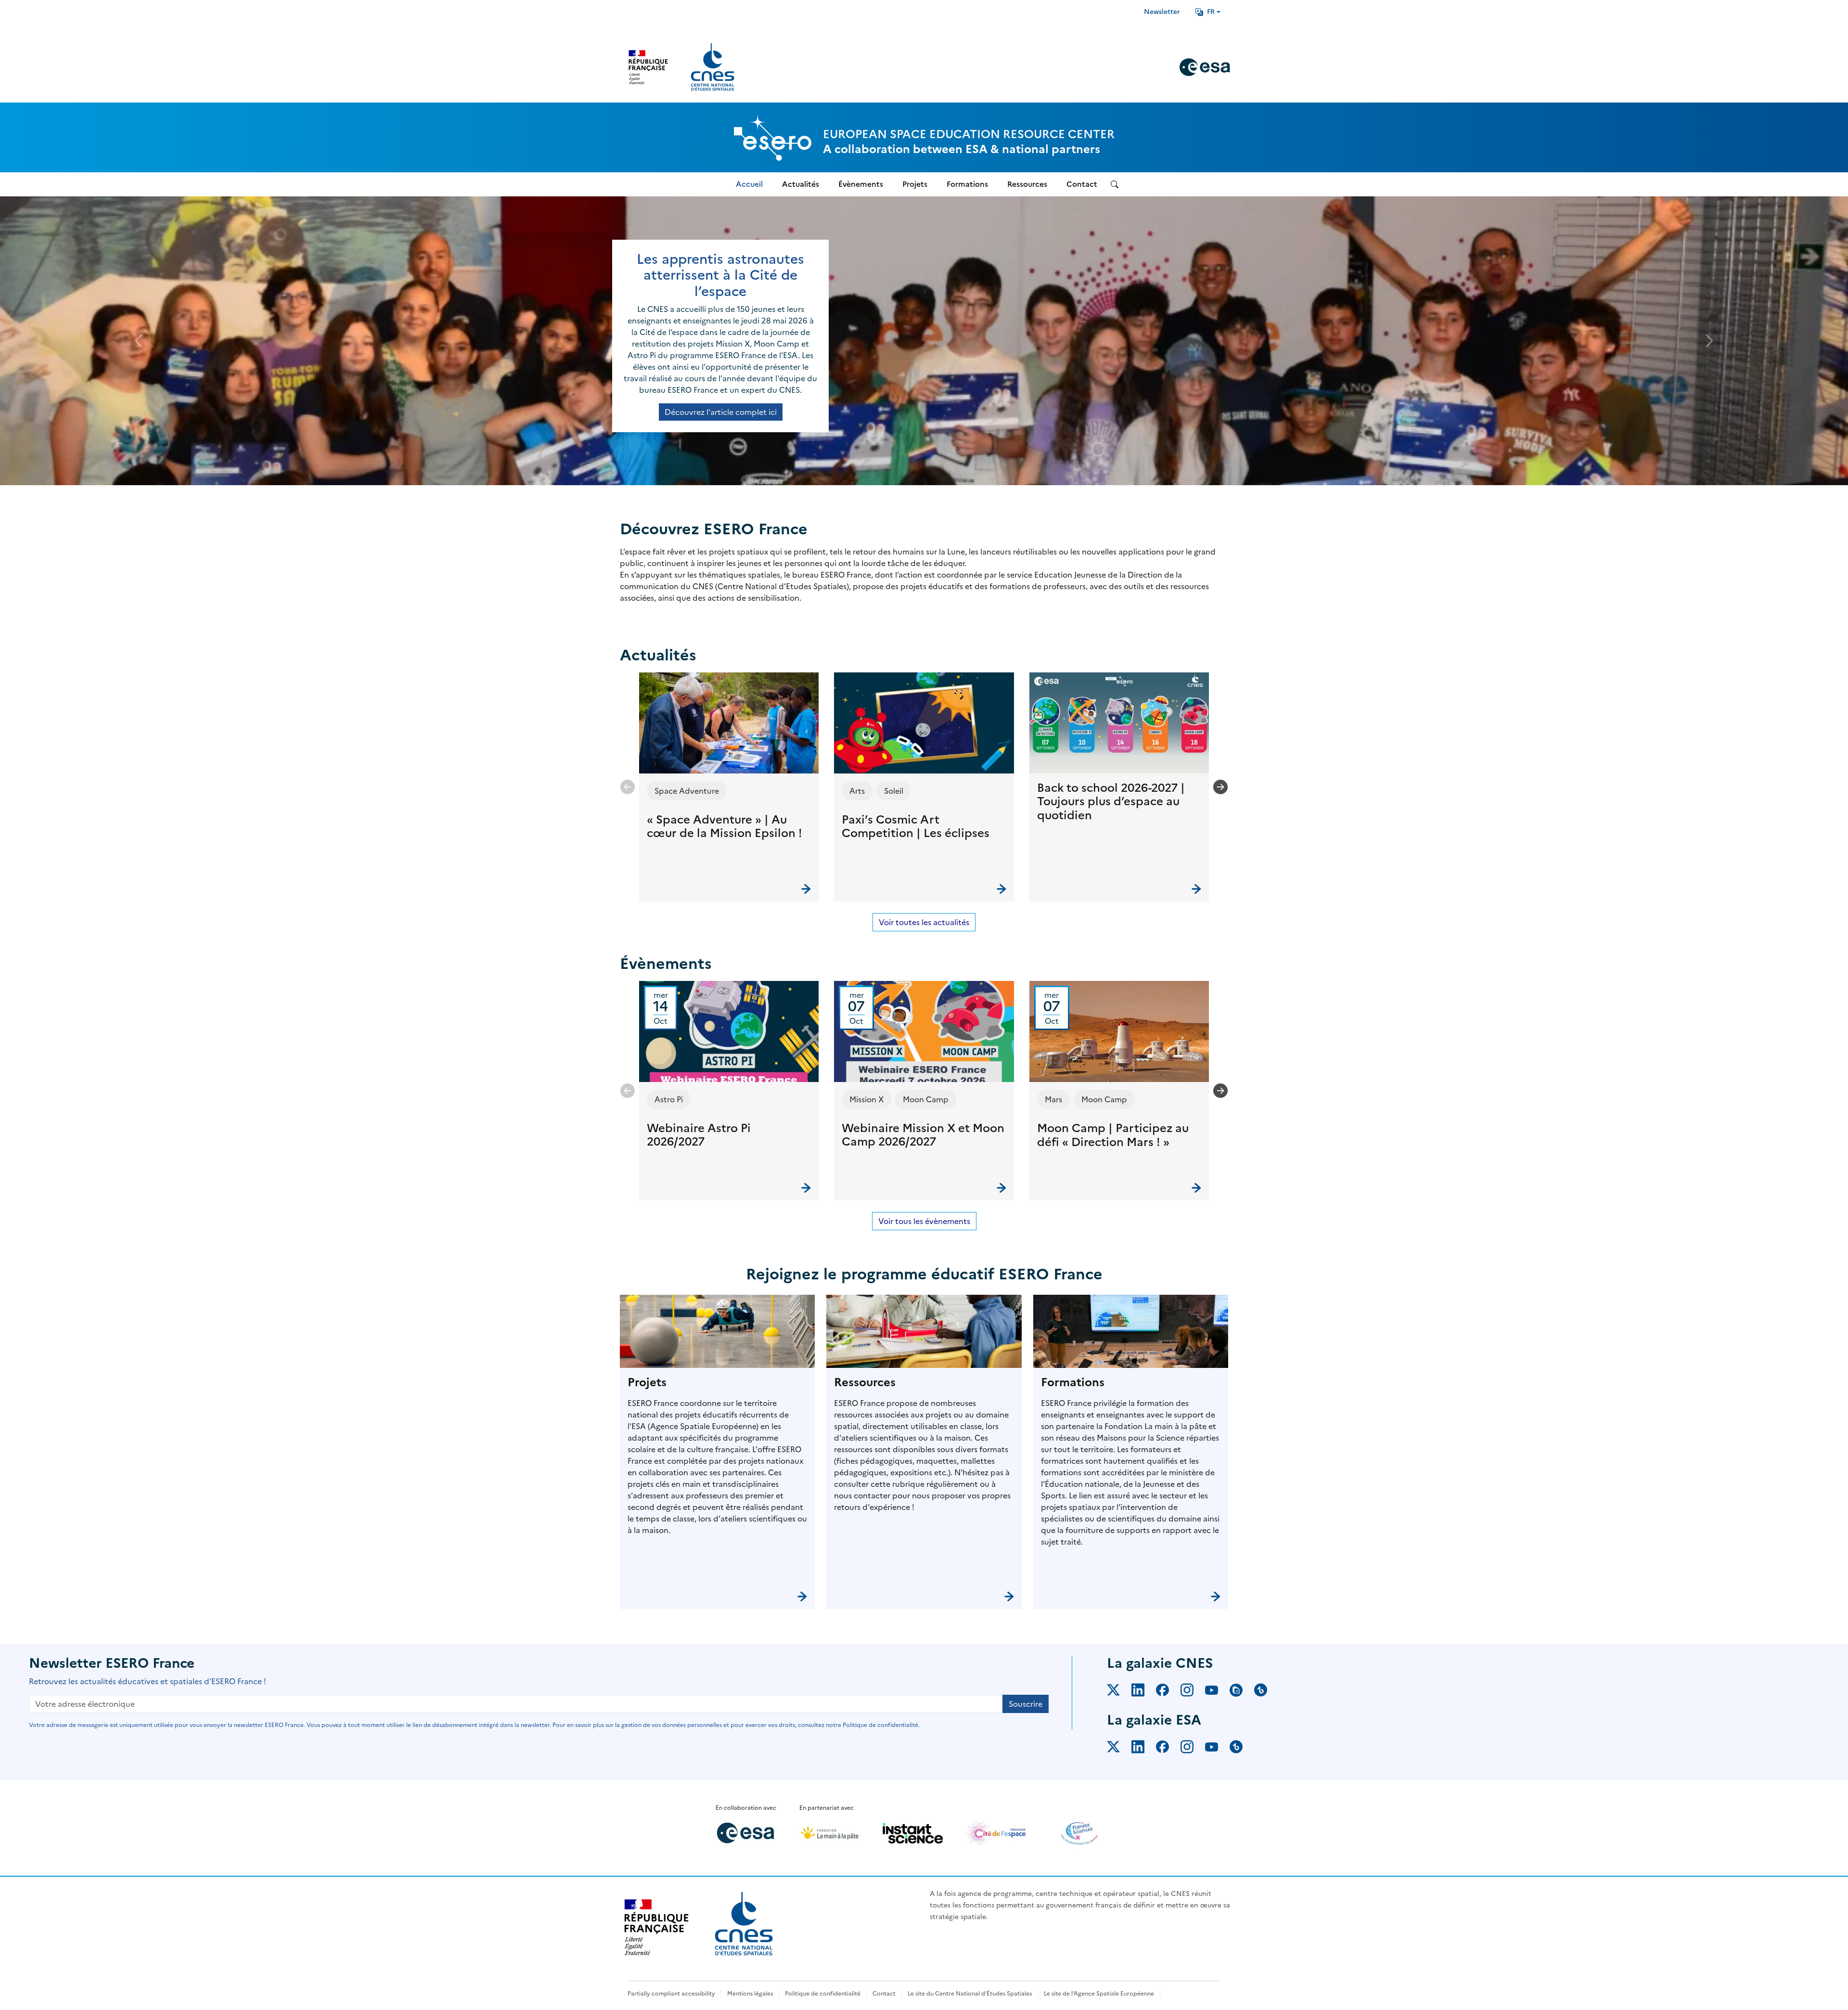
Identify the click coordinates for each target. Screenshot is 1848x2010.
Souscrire (1026, 1704)
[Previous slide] (628, 787)
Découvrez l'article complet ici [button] (721, 412)
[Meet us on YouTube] (1217, 1692)
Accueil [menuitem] (749, 184)
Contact (884, 1994)
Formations (1073, 1382)
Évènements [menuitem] (861, 184)
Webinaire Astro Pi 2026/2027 (699, 1135)
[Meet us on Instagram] (1193, 1692)
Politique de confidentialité (823, 1994)
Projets (647, 1382)
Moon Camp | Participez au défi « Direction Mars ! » (1113, 1135)
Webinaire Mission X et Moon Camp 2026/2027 (923, 1135)
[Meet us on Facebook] (1168, 1692)
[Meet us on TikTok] (1266, 1692)
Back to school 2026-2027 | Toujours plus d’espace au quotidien (1111, 802)
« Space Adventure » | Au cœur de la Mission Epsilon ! (725, 827)
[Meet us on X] (1119, 1692)
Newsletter (1162, 12)
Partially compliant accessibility (671, 1994)
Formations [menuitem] (967, 184)
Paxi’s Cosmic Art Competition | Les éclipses (916, 827)
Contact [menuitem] (1082, 184)
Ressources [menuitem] (1027, 184)
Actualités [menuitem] (801, 184)
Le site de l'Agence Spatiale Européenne (1099, 1994)
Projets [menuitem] (915, 184)
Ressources (865, 1382)
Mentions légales (750, 1994)
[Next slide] (1220, 787)
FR (1211, 12)
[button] (729, 787)
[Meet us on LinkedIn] (1144, 1692)
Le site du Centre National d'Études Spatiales (970, 1994)
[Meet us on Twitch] (1242, 1692)
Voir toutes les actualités (924, 922)
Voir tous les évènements (924, 1221)
